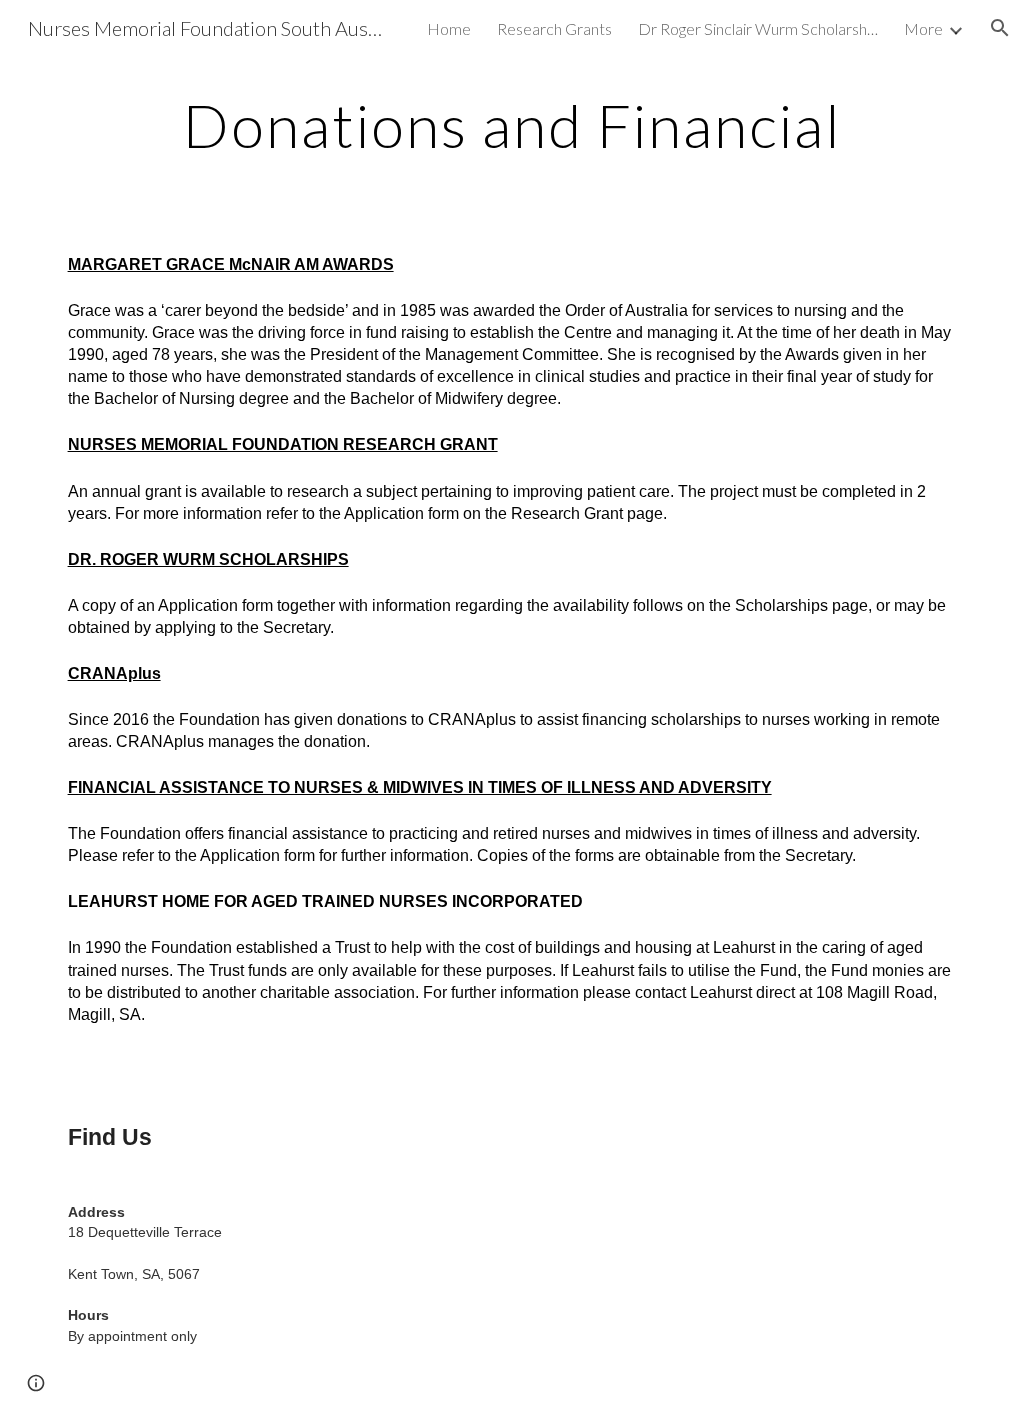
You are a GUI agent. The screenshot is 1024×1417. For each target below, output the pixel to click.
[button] (1000, 28)
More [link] (923, 28)
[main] (512, 125)
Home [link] (449, 28)
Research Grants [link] (554, 28)
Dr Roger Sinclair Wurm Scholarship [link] (758, 28)
